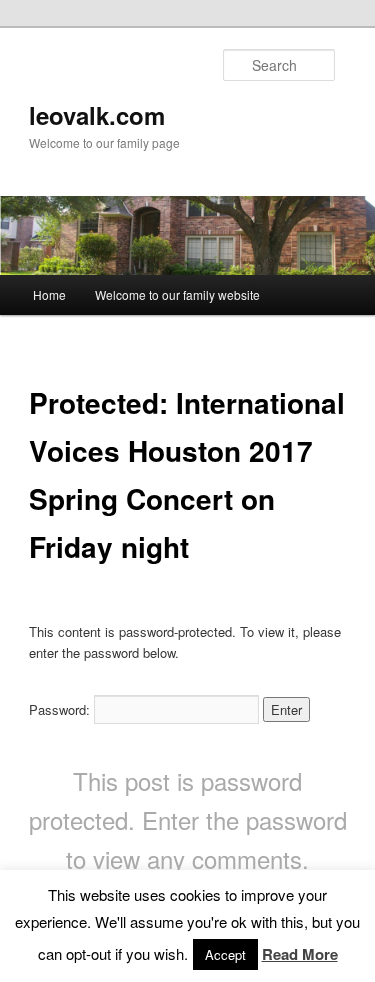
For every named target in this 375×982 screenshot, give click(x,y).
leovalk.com (97, 115)
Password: (61, 709)
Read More (300, 954)
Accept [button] (225, 954)
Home (49, 294)
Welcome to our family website (177, 294)
